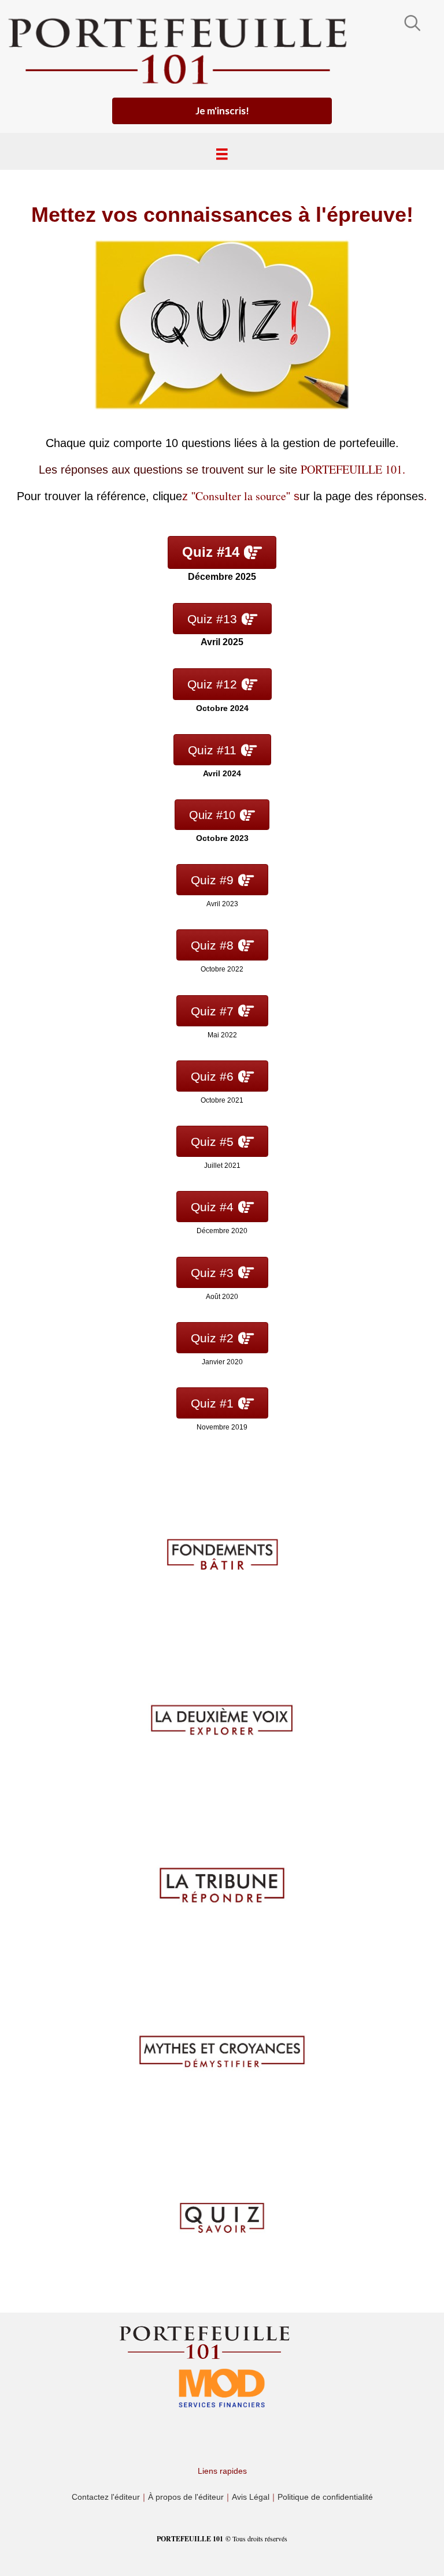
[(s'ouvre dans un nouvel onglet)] (222, 2387)
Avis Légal (251, 2497)
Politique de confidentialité (325, 2497)
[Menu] (222, 154)
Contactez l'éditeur (106, 2497)
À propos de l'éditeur (186, 2497)
